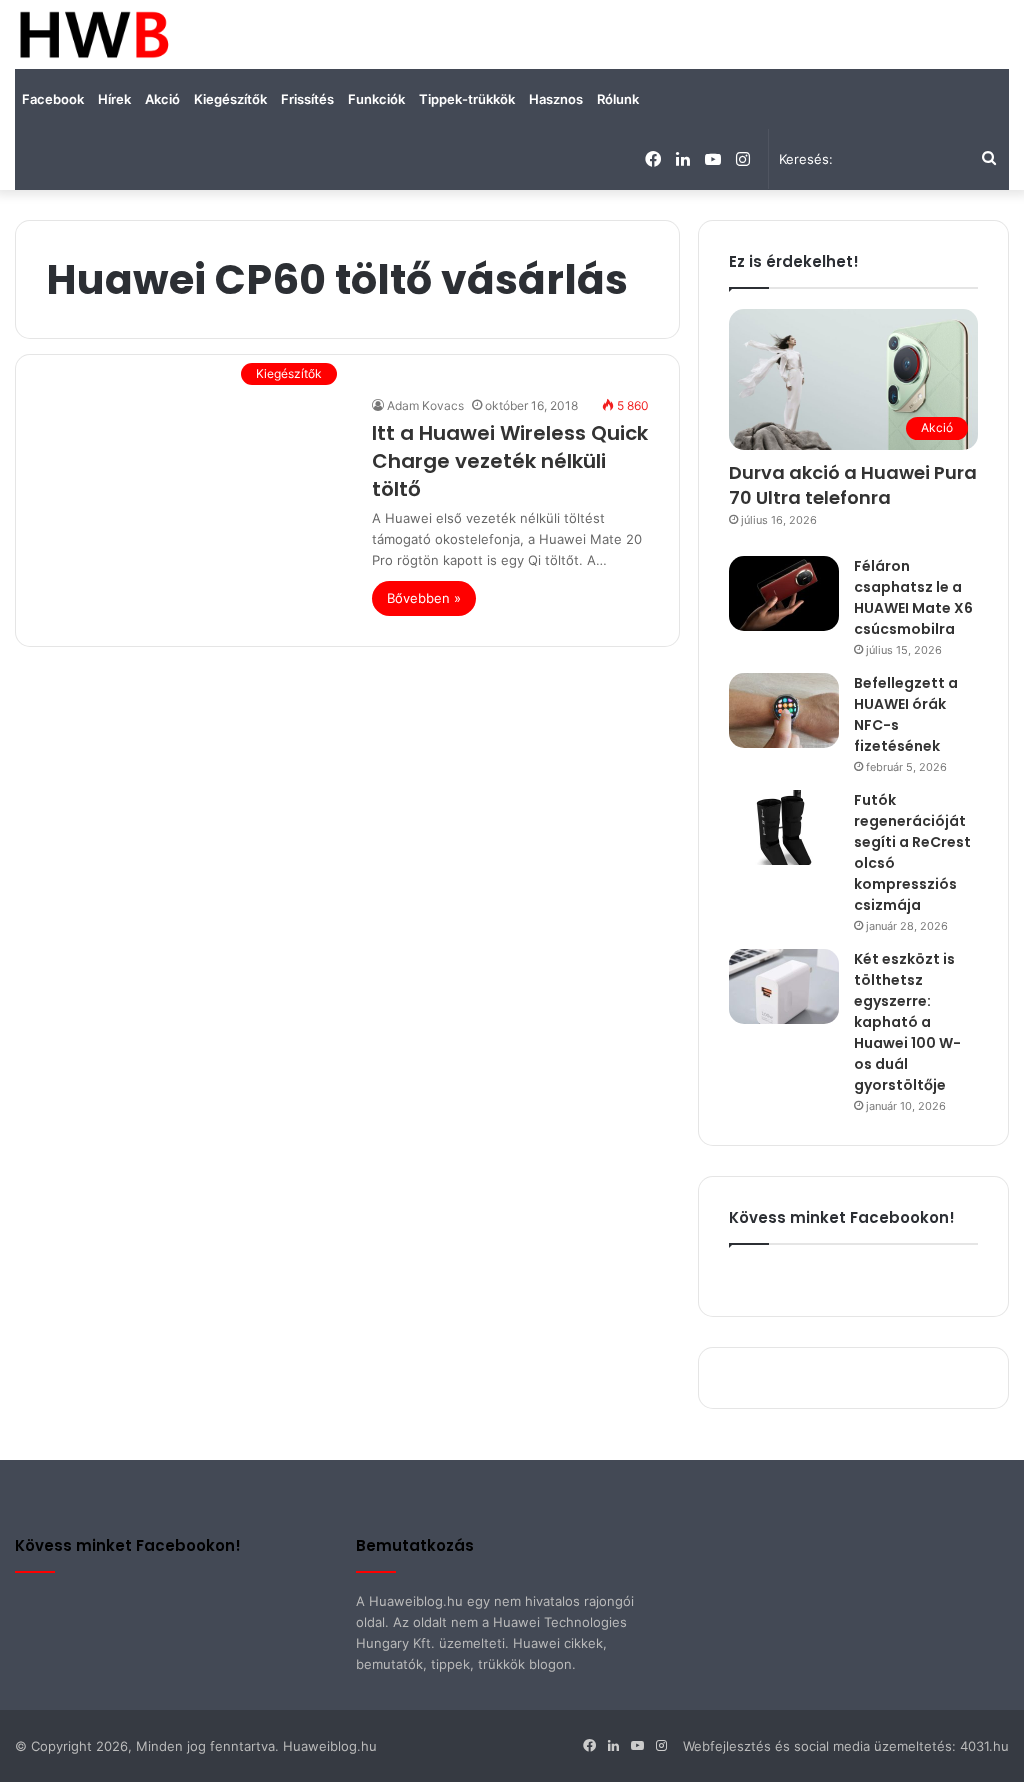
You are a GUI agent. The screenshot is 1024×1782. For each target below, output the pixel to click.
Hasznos (556, 99)
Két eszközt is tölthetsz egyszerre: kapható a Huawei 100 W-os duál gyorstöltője (907, 1022)
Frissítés (307, 99)
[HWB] (93, 34)
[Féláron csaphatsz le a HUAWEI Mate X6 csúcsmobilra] (784, 593)
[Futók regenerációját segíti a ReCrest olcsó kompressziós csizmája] (784, 827)
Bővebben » (424, 598)
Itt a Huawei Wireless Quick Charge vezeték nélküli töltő (510, 461)
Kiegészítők (230, 99)
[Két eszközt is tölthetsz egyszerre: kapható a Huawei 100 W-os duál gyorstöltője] (784, 986)
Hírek (114, 99)
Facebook (53, 99)
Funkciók (376, 99)
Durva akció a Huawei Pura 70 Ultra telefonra (853, 485)
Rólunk (618, 99)
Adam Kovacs (425, 405)
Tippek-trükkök (467, 99)
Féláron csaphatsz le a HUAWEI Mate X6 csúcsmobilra (913, 597)
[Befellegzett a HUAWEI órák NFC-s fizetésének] (784, 710)
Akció (162, 99)
